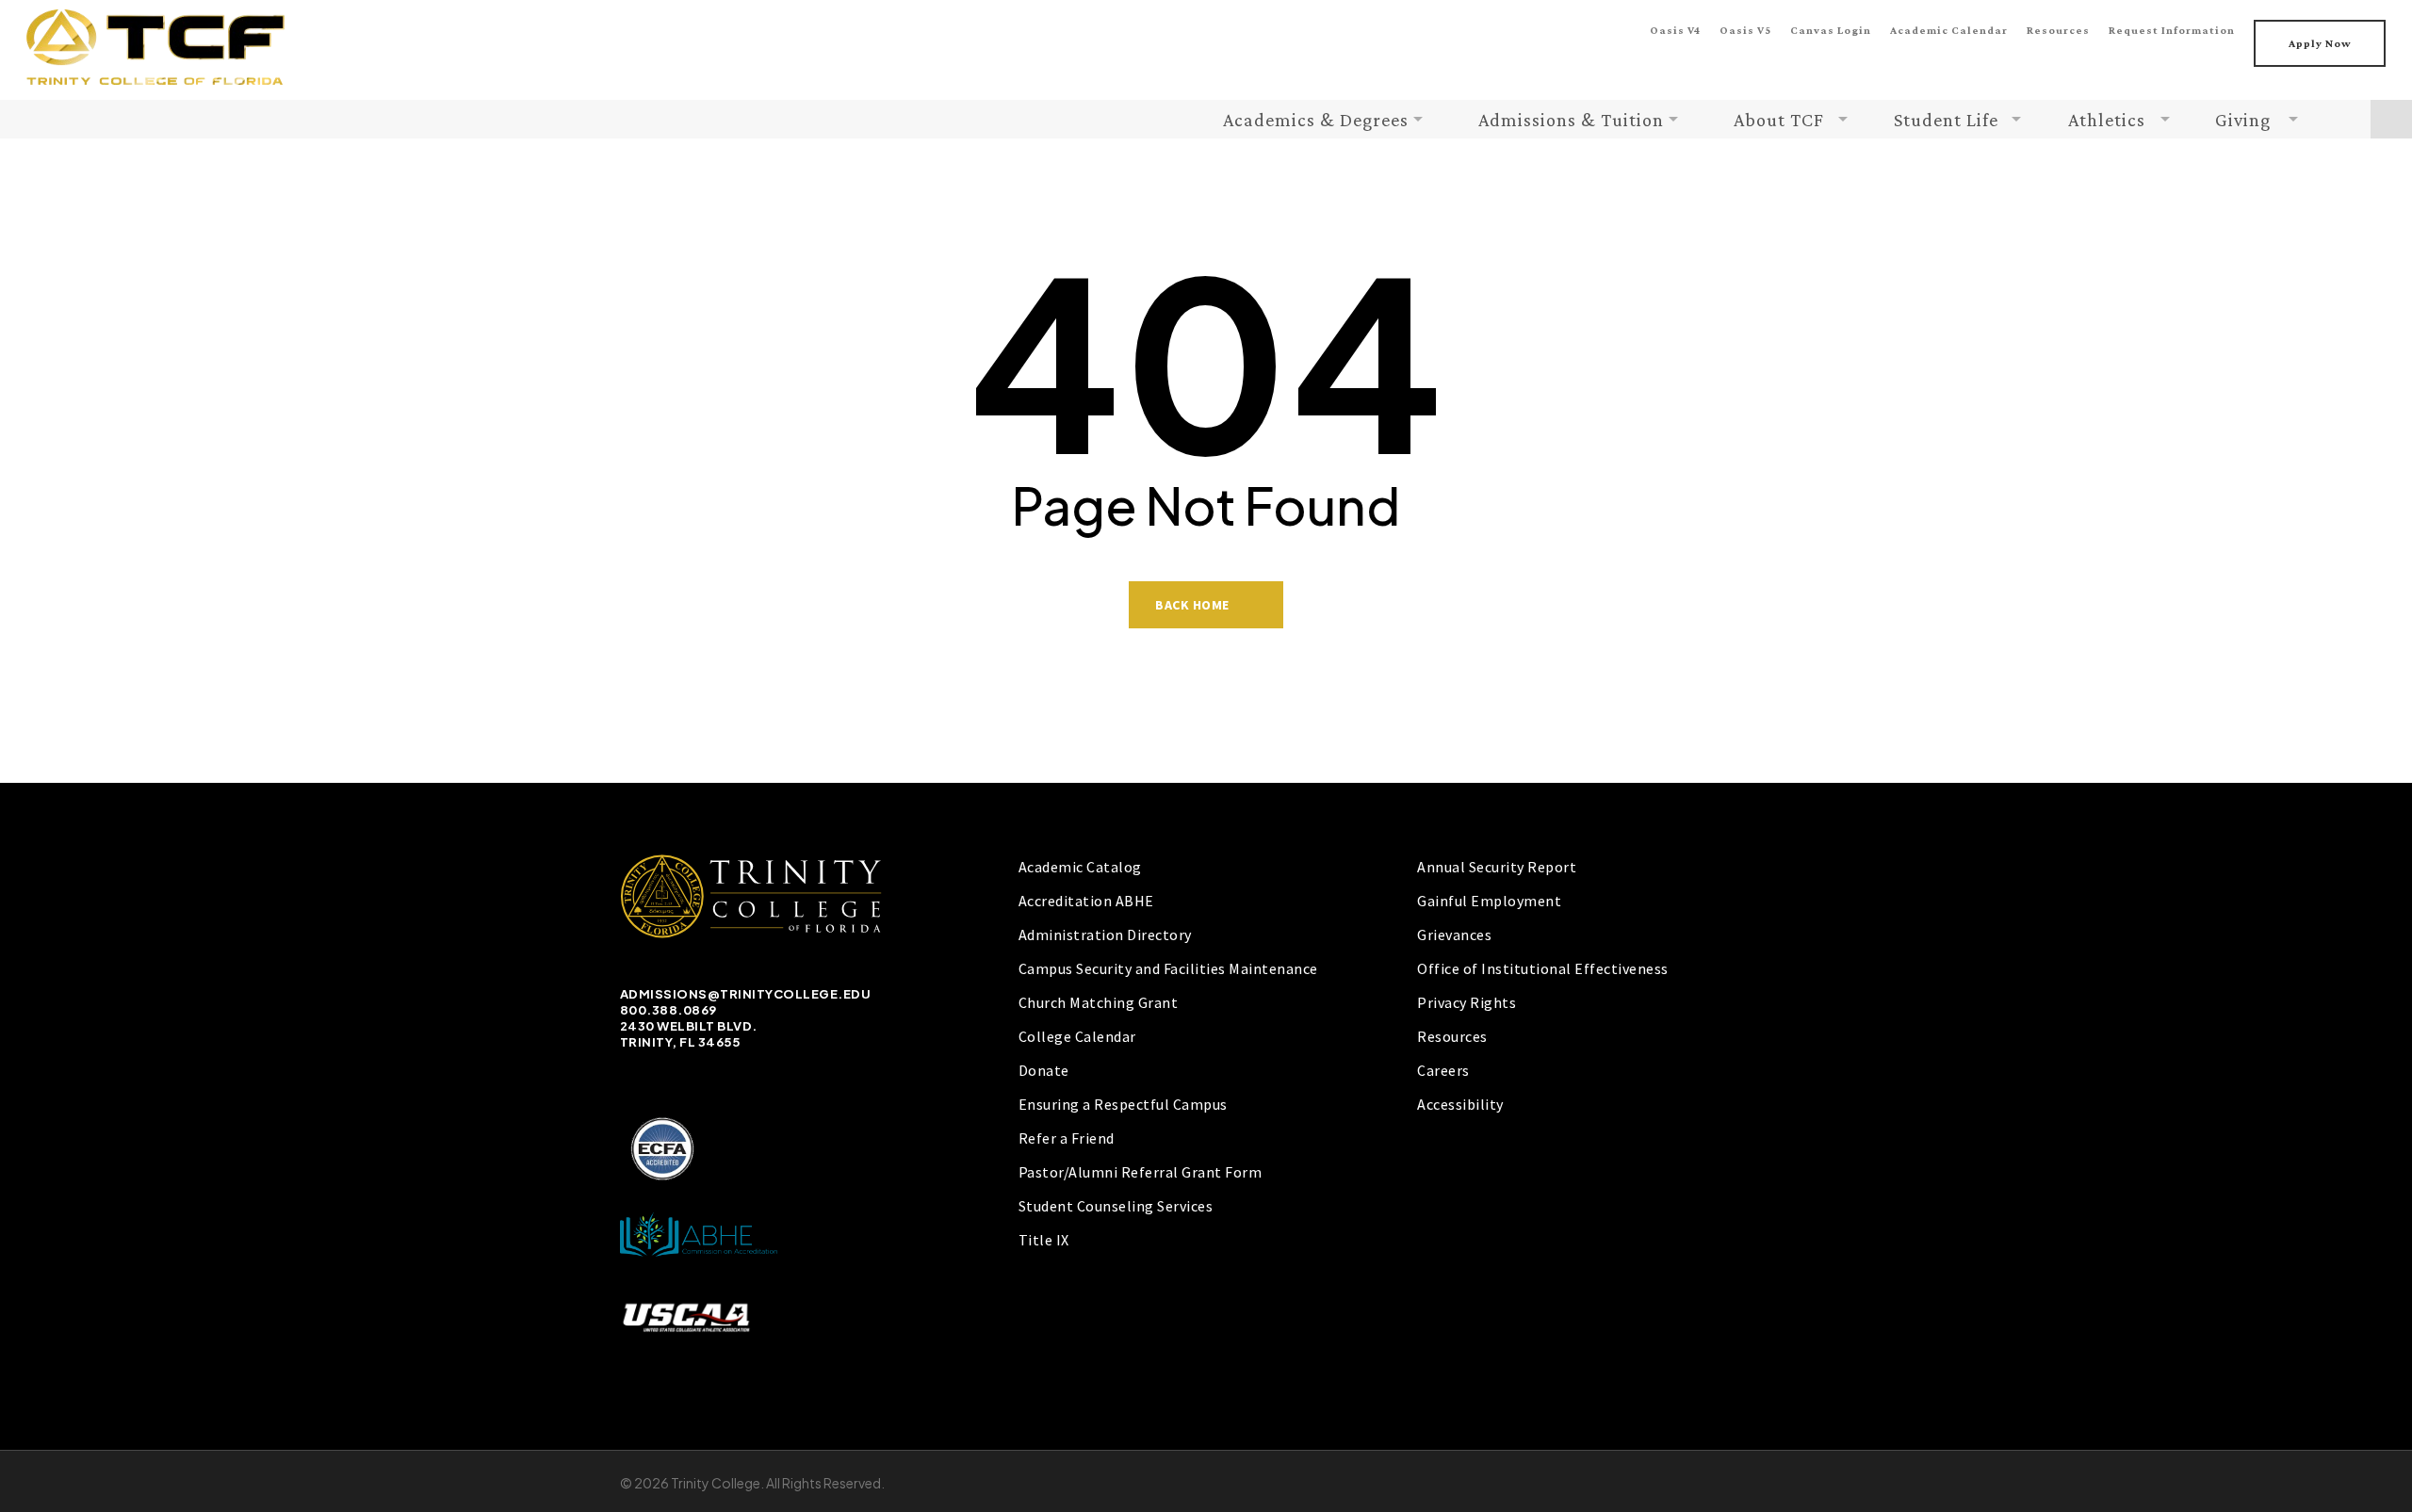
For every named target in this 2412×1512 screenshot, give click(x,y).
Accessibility (1460, 1104)
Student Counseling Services (1116, 1206)
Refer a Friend (1067, 1138)
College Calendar (1077, 1036)
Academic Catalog (1080, 867)
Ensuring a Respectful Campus (1123, 1104)
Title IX (1044, 1240)
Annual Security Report (1497, 867)
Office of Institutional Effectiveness (1543, 968)
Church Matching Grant (1099, 1002)
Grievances (1454, 935)
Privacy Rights (1467, 1002)
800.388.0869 (668, 1010)
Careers (1443, 1070)
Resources (1452, 1036)
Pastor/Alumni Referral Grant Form (1141, 1172)
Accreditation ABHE (1086, 901)
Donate (1044, 1070)
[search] (2391, 119)
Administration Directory (1105, 935)
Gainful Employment (1489, 901)
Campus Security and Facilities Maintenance (1168, 968)
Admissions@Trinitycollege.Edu (746, 994)
